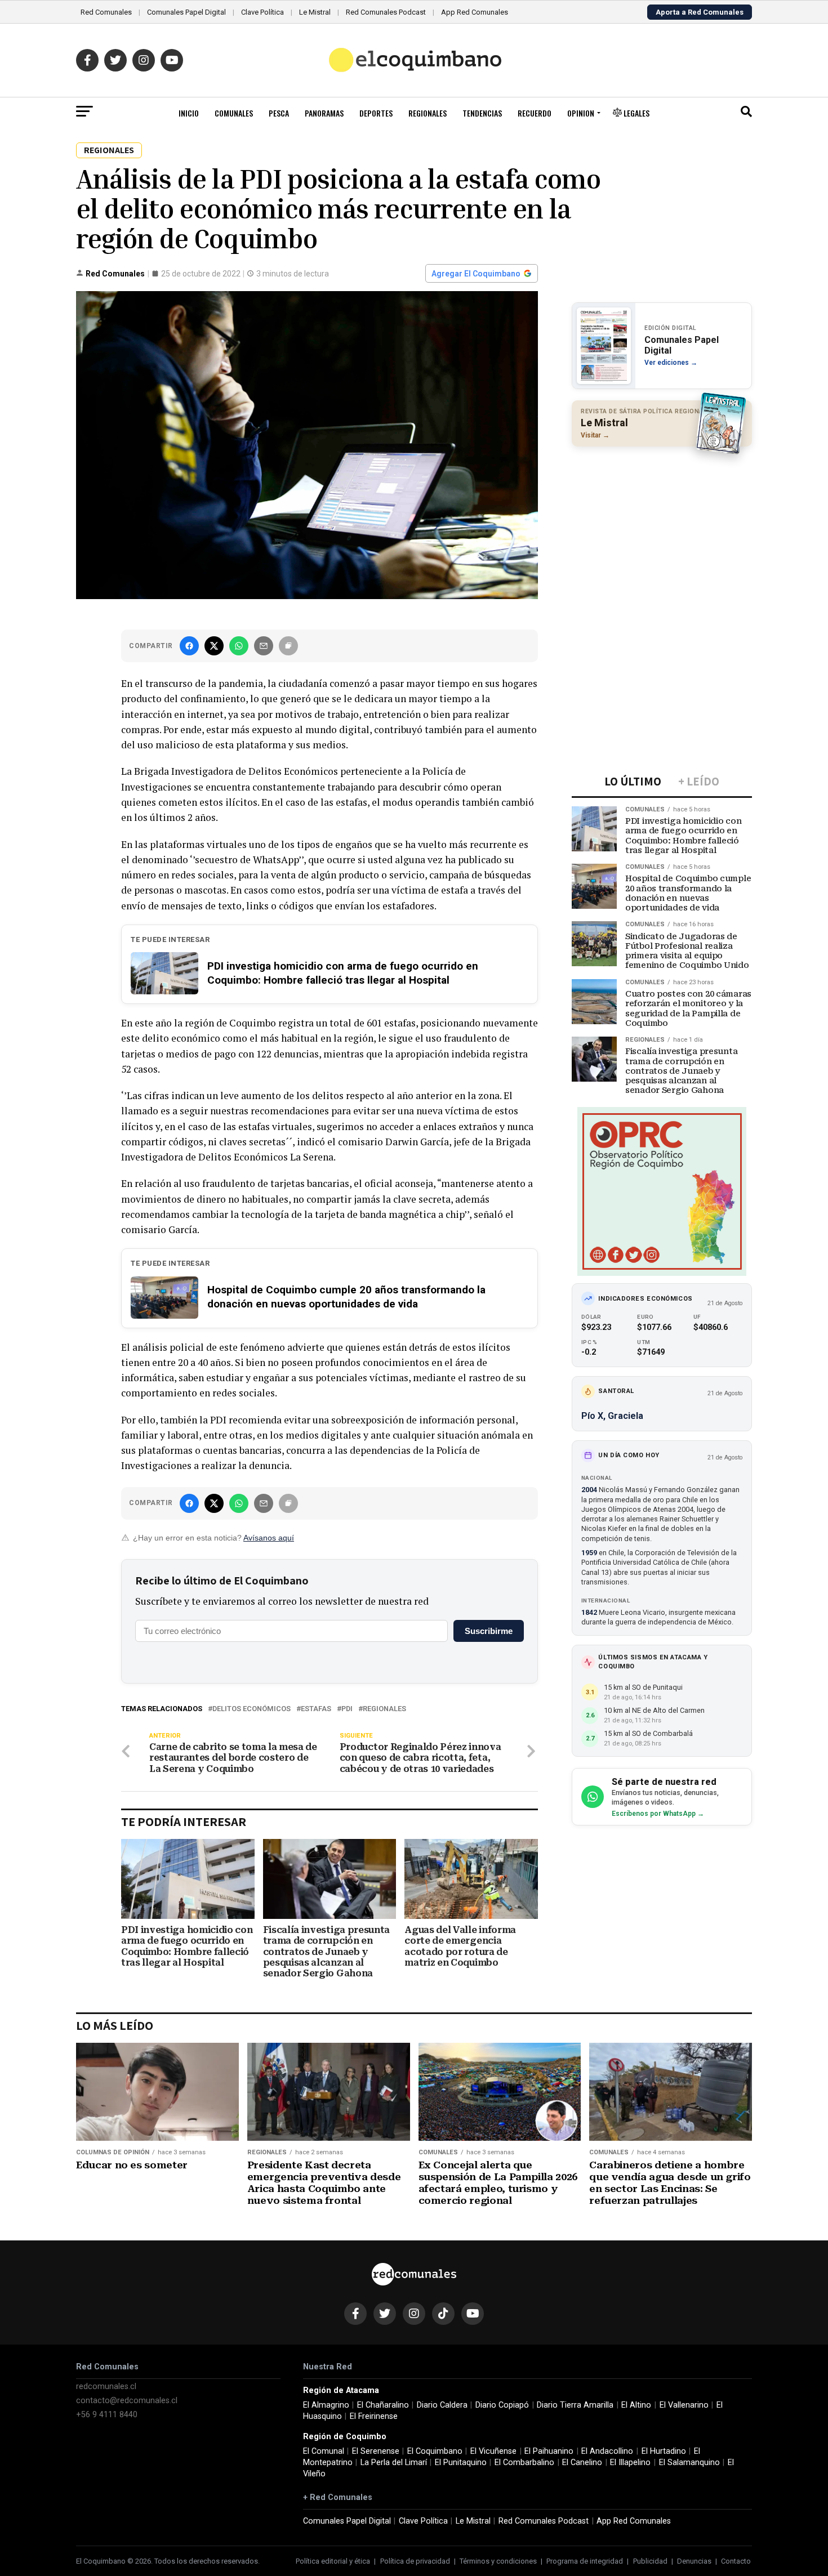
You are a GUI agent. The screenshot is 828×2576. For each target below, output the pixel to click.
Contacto (736, 2561)
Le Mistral (315, 12)
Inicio (189, 113)
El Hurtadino (664, 2451)
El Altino (636, 2405)
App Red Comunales (475, 12)
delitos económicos (251, 1709)
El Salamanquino (689, 2463)
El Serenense (376, 2451)
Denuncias (694, 2561)
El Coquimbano (435, 2451)
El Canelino (582, 2463)
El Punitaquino (461, 2463)
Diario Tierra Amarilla (575, 2405)
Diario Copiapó (502, 2405)
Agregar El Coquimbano (476, 274)
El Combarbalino (524, 2463)
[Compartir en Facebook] (189, 646)
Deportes (376, 113)
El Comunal (324, 2451)
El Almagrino (326, 2405)
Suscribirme (489, 1631)
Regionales (428, 113)
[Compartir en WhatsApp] (239, 646)
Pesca (279, 113)
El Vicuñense (493, 2451)
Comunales (234, 113)
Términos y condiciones (498, 2561)
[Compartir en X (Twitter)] (214, 646)
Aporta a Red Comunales (700, 12)
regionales (384, 1709)
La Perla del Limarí (394, 2463)
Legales (636, 113)
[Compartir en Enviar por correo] (264, 646)
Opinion (581, 113)
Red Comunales (106, 12)
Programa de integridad (585, 2561)
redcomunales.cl (106, 2387)
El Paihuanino (549, 2451)
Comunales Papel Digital (186, 12)
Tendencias (482, 113)
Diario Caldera (442, 2405)
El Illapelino (630, 2463)
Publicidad (650, 2561)
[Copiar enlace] (288, 646)
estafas (316, 1709)
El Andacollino (607, 2451)
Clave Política (262, 12)
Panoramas (324, 113)
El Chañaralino (383, 2405)
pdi (347, 1709)
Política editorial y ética (333, 2561)
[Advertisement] (662, 528)
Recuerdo (535, 113)
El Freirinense (374, 2416)
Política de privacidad (415, 2561)
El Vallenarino (684, 2405)
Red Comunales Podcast (386, 12)
